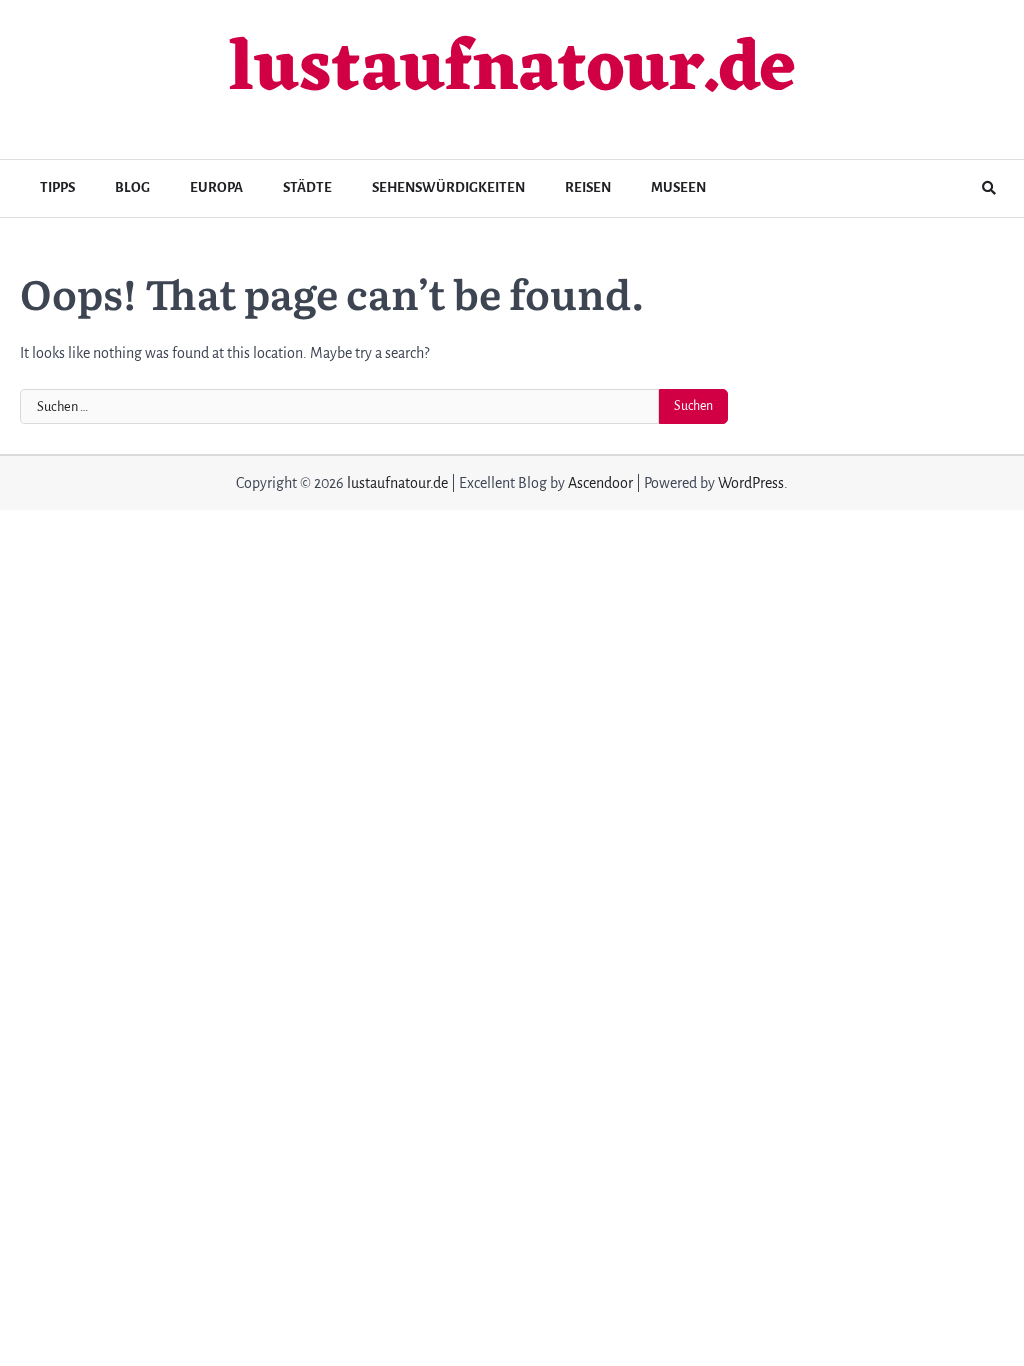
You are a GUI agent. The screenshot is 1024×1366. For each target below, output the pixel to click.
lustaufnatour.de (512, 71)
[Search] (989, 188)
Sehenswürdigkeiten (448, 187)
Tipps (57, 187)
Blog (132, 187)
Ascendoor (600, 483)
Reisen (588, 187)
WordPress (751, 483)
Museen (678, 187)
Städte (307, 187)
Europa (216, 187)
